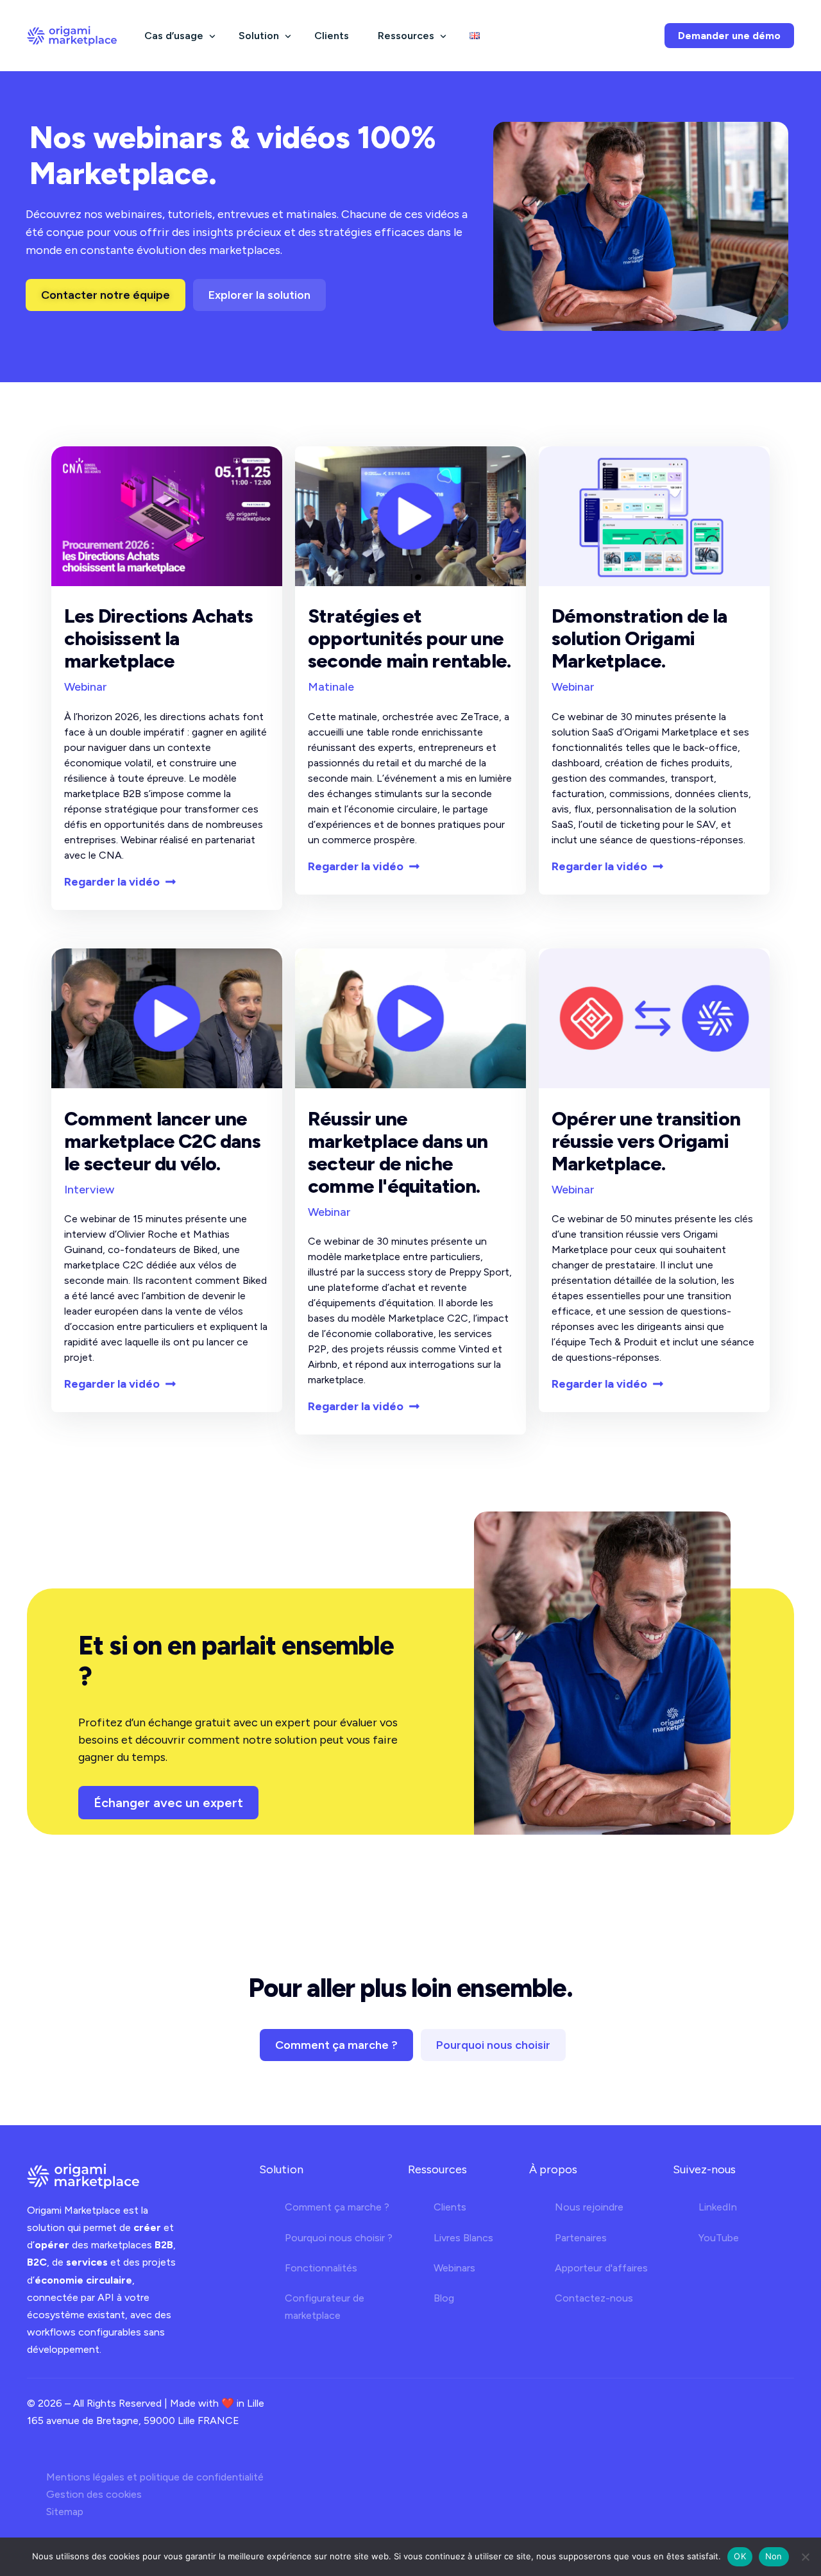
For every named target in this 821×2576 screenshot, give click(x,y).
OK (740, 2556)
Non (774, 2556)
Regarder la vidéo (112, 882)
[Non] (805, 2557)
